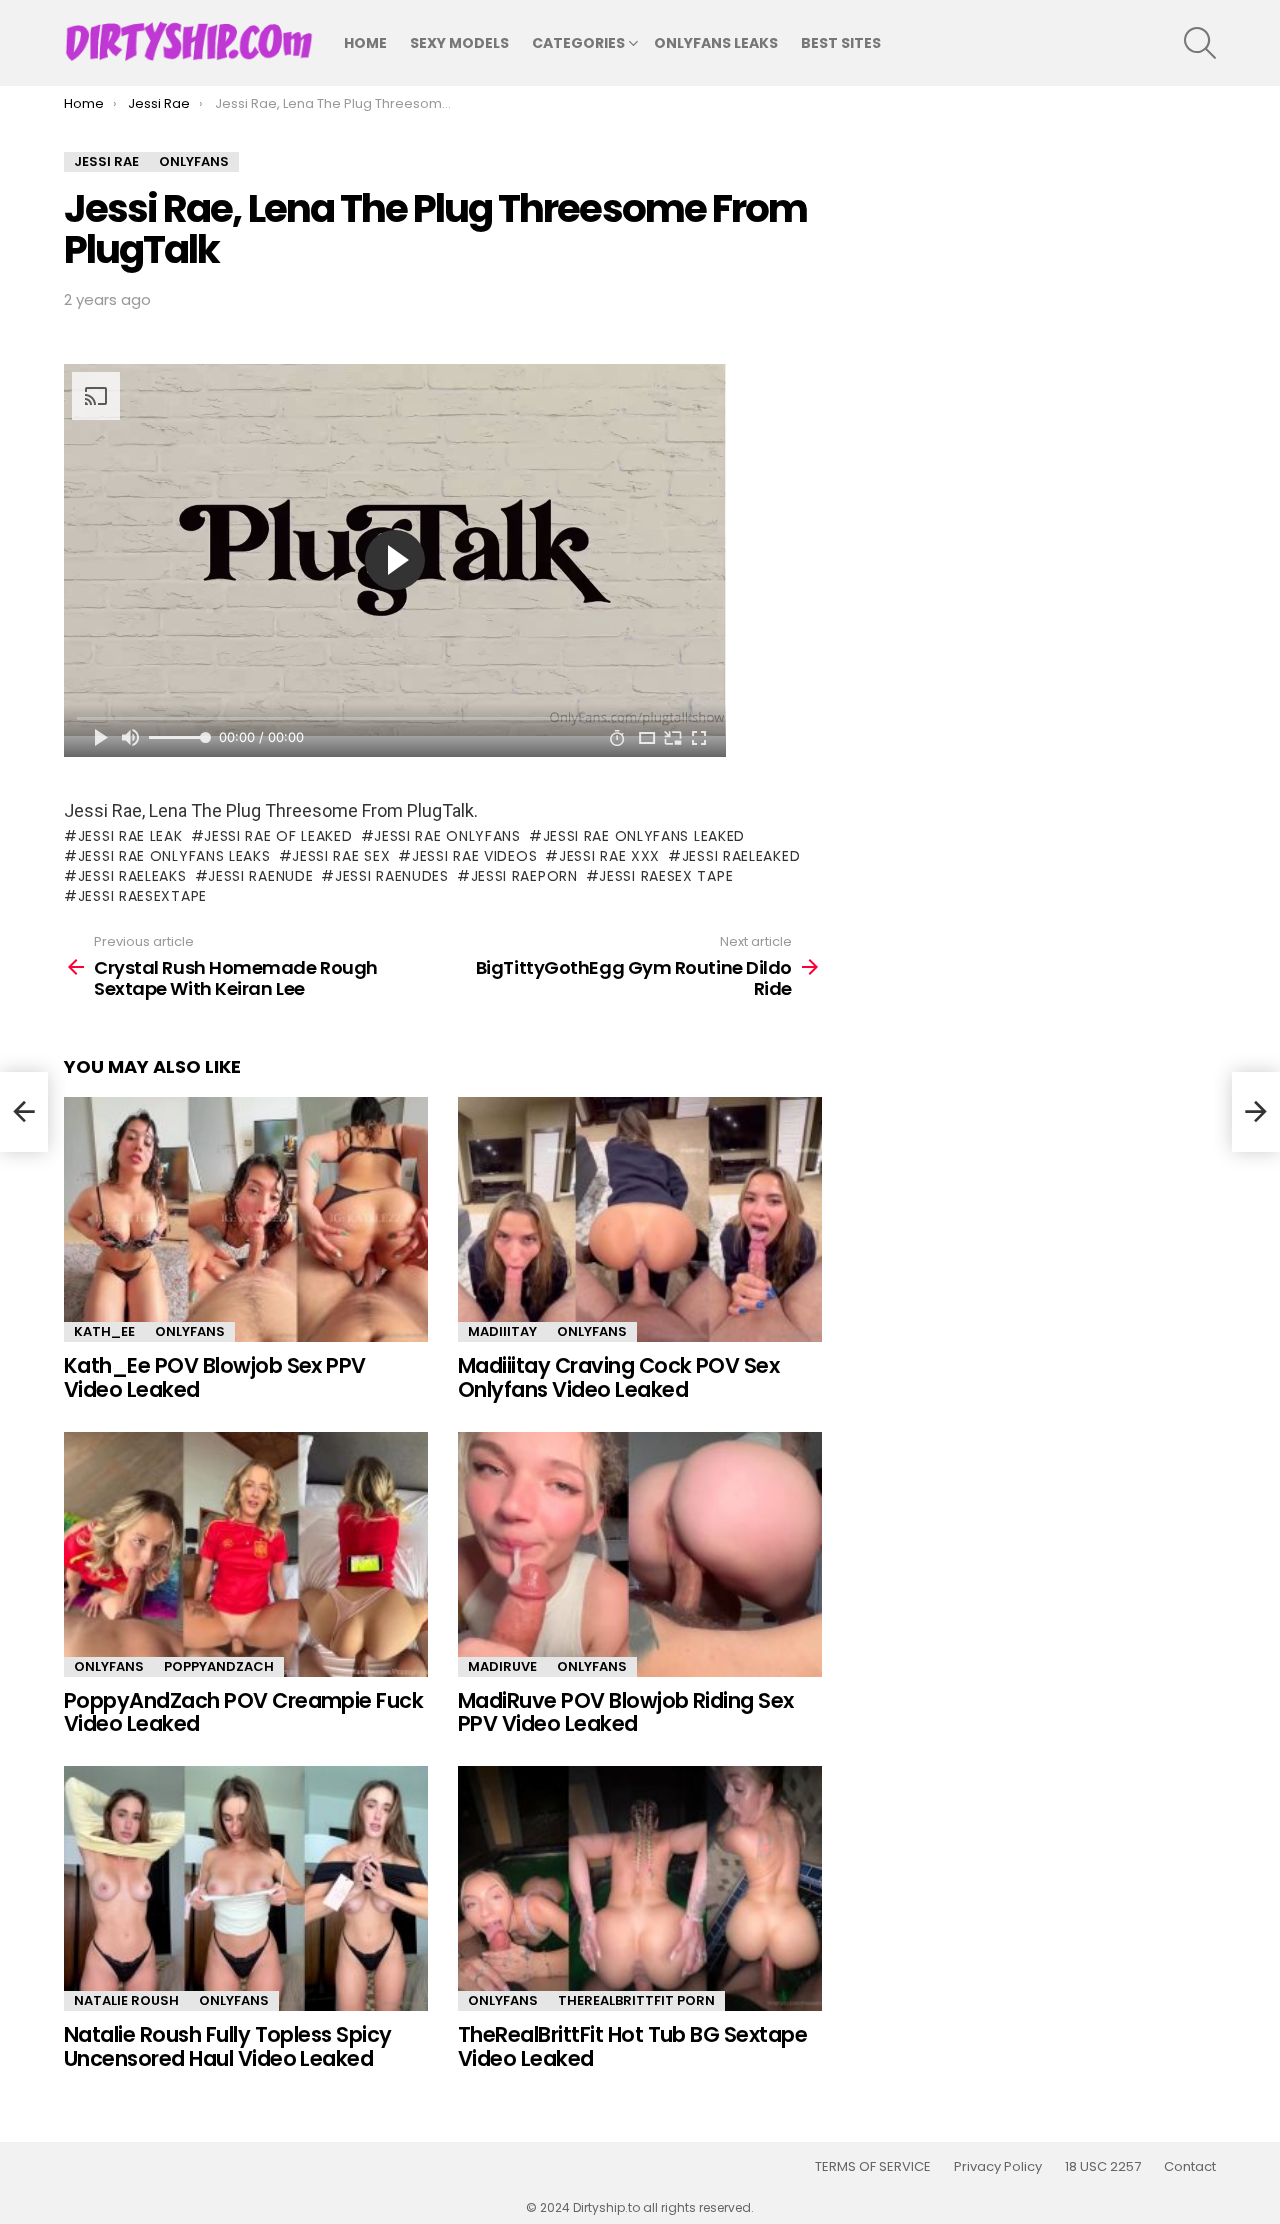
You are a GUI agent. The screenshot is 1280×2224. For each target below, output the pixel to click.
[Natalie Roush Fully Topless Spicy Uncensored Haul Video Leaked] (246, 1888)
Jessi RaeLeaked (741, 856)
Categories (578, 43)
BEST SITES (841, 43)
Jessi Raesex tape (666, 876)
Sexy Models (459, 43)
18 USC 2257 (1103, 2167)
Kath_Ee (104, 1331)
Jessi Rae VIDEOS (474, 856)
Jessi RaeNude (260, 876)
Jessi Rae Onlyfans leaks (174, 856)
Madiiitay (502, 1331)
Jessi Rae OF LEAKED (278, 836)
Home (365, 43)
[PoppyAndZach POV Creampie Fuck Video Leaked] (246, 1554)
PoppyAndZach (219, 1666)
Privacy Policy (998, 2167)
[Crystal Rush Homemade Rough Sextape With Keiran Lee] (24, 1112)
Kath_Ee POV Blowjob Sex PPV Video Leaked (215, 1377)
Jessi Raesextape (142, 896)
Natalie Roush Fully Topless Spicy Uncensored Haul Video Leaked (228, 2046)
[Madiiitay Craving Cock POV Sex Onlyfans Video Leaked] (640, 1219)
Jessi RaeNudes (392, 876)
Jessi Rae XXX (609, 856)
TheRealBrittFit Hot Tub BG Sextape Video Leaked (632, 2046)
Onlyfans (190, 1331)
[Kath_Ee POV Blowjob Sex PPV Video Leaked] (246, 1219)
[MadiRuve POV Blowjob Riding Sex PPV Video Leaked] (640, 1554)
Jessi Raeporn (524, 876)
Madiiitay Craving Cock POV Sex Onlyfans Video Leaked (618, 1377)
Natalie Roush (126, 2000)
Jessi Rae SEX (341, 856)
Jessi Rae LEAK (130, 836)
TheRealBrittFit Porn (636, 2000)
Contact (1190, 2167)
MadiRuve (502, 1666)
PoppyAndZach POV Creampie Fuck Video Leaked (243, 1712)
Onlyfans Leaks (716, 43)
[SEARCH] (1200, 43)
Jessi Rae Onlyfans (447, 836)
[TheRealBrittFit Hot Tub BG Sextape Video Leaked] (640, 1888)
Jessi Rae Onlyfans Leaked (644, 836)
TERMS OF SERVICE (873, 2167)
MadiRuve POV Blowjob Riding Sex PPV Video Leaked (626, 1712)
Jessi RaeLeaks (132, 876)
